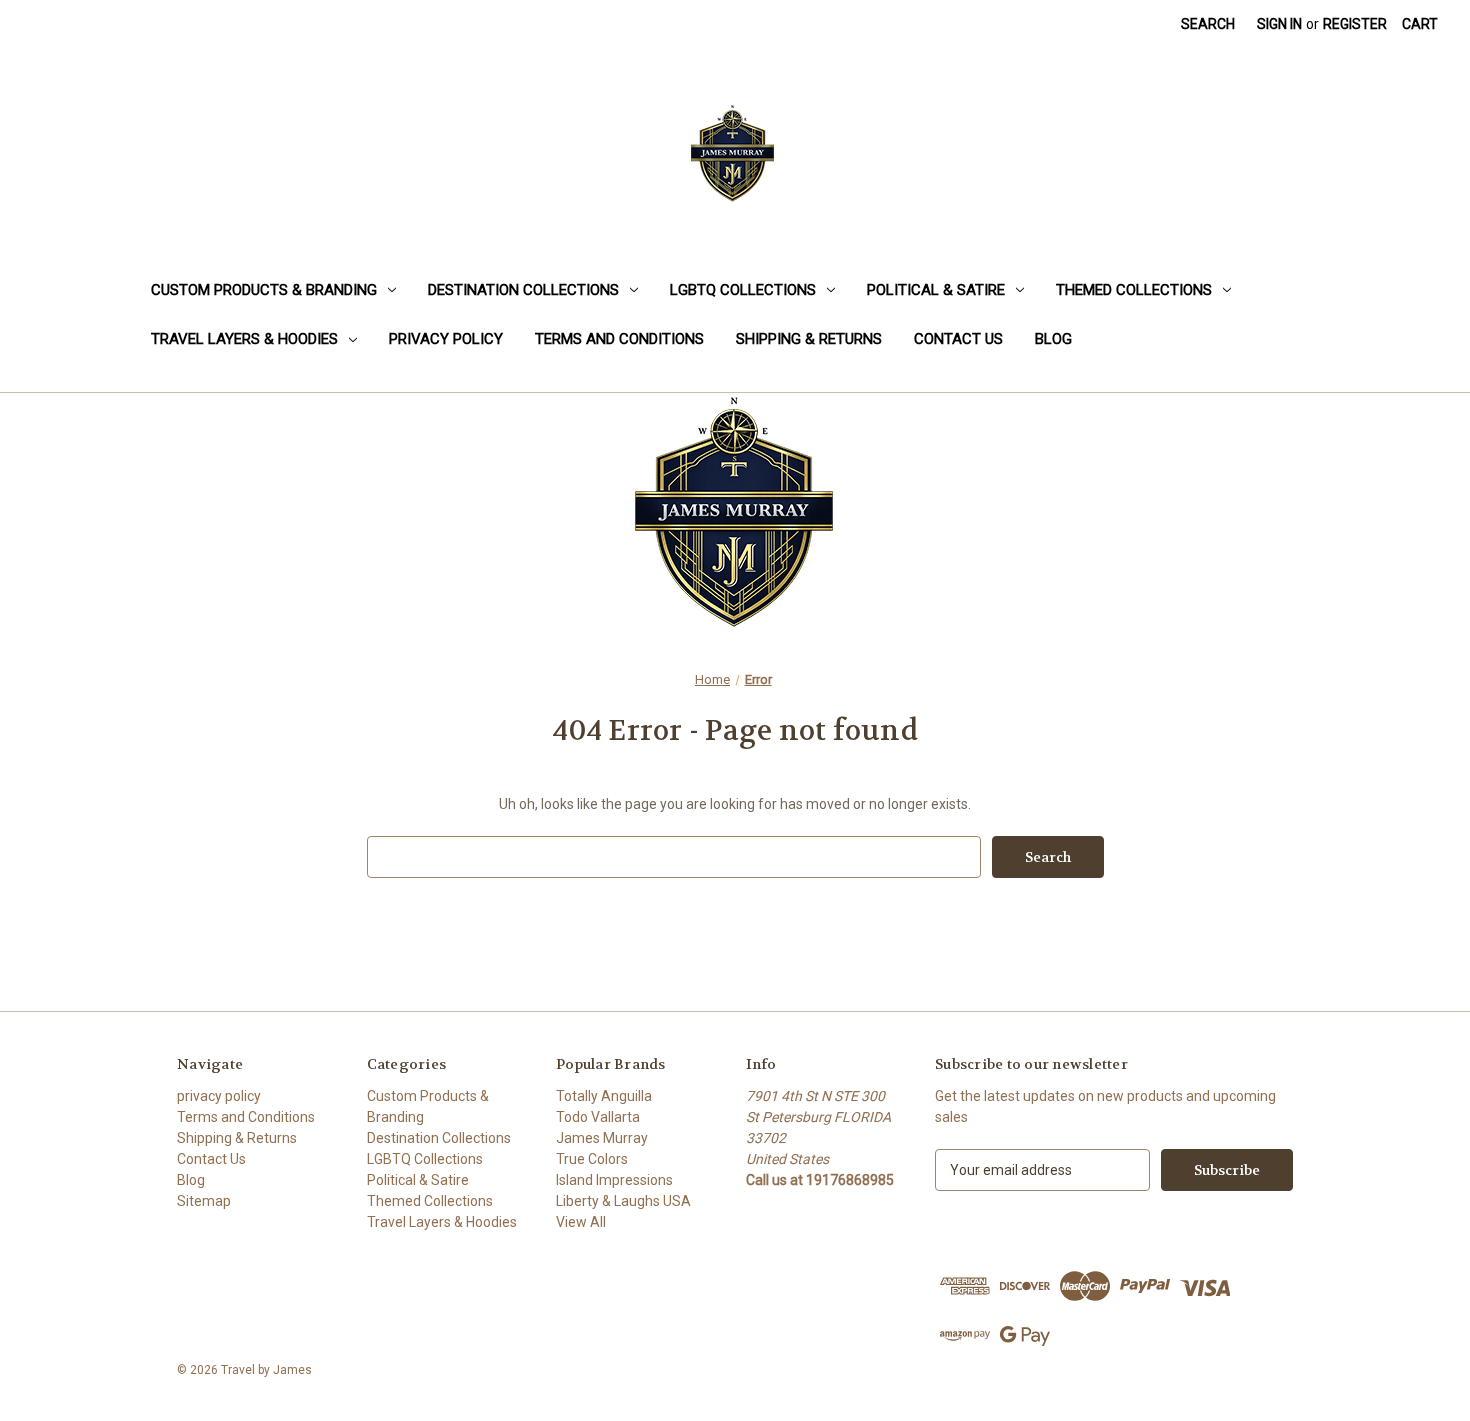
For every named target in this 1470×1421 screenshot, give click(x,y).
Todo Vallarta (598, 1117)
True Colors (592, 1159)
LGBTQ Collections (743, 290)
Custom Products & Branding (264, 290)
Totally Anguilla (604, 1096)
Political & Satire (936, 290)
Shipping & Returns (809, 339)
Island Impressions (614, 1180)
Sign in (1279, 24)
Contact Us (958, 339)
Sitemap (204, 1201)
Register (1355, 24)
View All (581, 1222)
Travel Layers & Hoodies (244, 339)
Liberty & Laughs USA (623, 1201)
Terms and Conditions (619, 339)
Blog (1053, 339)
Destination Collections (523, 290)
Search (1208, 24)
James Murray (602, 1138)
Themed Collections (1134, 290)
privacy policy (446, 339)
